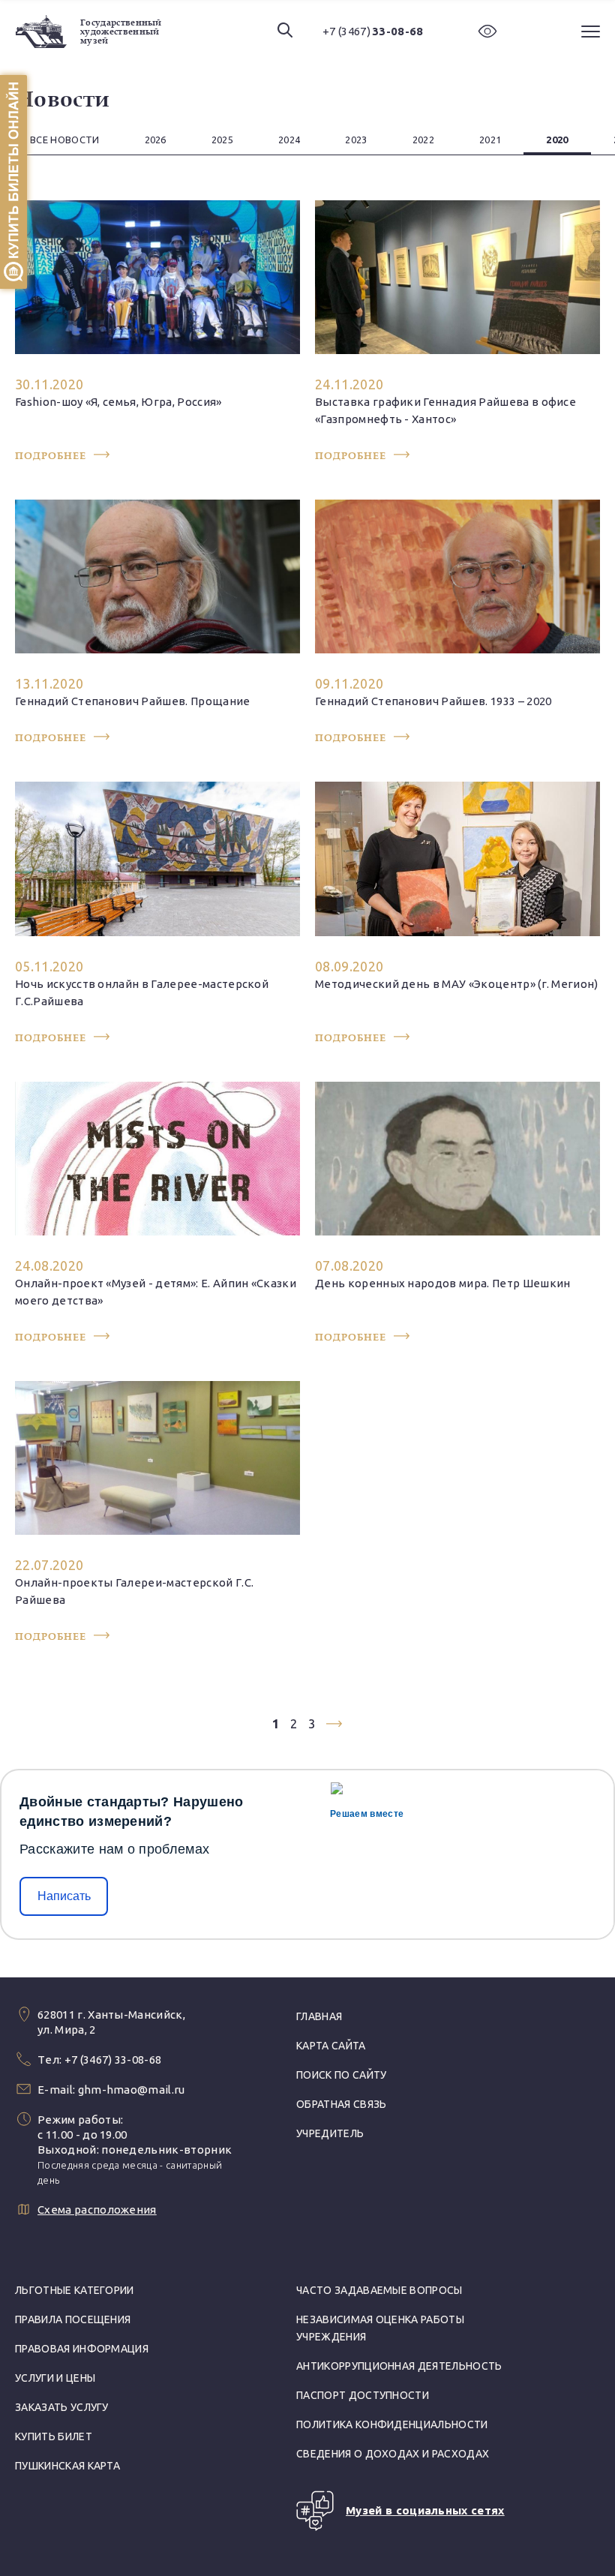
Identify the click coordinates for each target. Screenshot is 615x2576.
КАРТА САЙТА (331, 2046)
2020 (557, 140)
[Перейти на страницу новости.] (157, 331)
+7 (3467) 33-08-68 (113, 2060)
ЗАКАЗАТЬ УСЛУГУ (62, 2407)
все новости (65, 140)
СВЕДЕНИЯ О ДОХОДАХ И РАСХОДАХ (393, 2454)
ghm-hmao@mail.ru (132, 2090)
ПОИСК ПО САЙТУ (341, 2075)
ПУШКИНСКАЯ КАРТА (67, 2466)
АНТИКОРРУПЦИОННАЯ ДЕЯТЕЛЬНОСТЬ (399, 2366)
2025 (222, 140)
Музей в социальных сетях (425, 2510)
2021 (490, 140)
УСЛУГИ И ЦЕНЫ (55, 2378)
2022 (423, 140)
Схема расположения (97, 2210)
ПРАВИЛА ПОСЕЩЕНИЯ (73, 2319)
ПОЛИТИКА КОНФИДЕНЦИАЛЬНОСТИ (392, 2424)
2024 (289, 140)
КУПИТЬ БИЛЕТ (54, 2436)
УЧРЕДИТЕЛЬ (330, 2133)
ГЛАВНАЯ (319, 2016)
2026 (156, 140)
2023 (356, 140)
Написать (64, 1896)
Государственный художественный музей (121, 32)
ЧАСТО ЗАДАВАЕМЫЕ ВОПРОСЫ (379, 2290)
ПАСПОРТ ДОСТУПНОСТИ (363, 2395)
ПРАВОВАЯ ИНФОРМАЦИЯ (82, 2349)
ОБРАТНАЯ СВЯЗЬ (341, 2104)
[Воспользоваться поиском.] (285, 31)
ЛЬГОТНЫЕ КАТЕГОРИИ (75, 2290)
